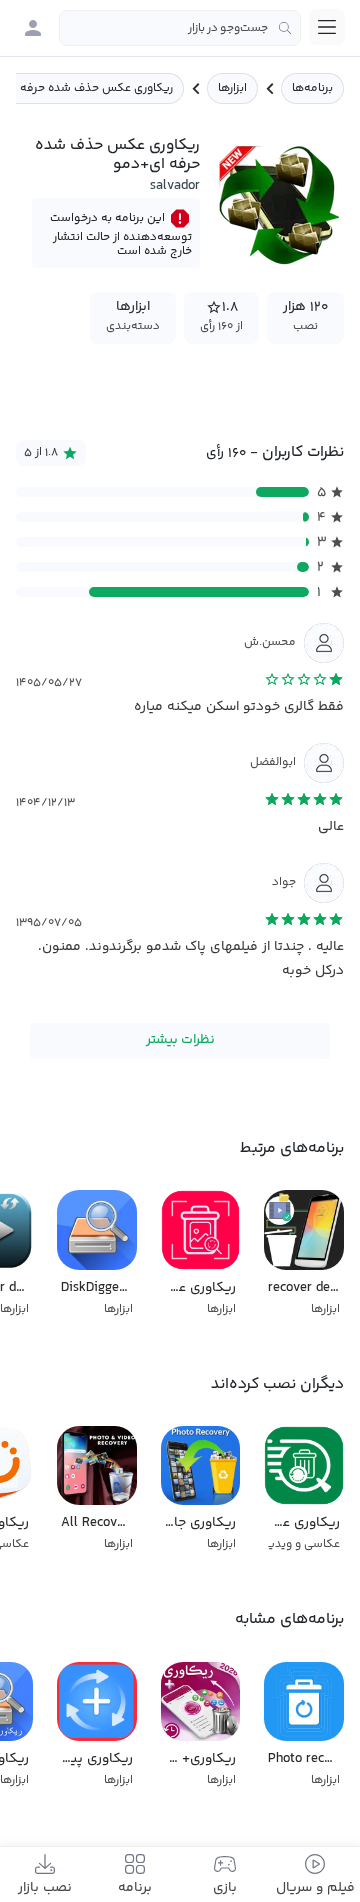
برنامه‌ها (312, 88)
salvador (175, 186)
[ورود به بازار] (33, 28)
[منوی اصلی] (327, 27)
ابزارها (232, 88)
